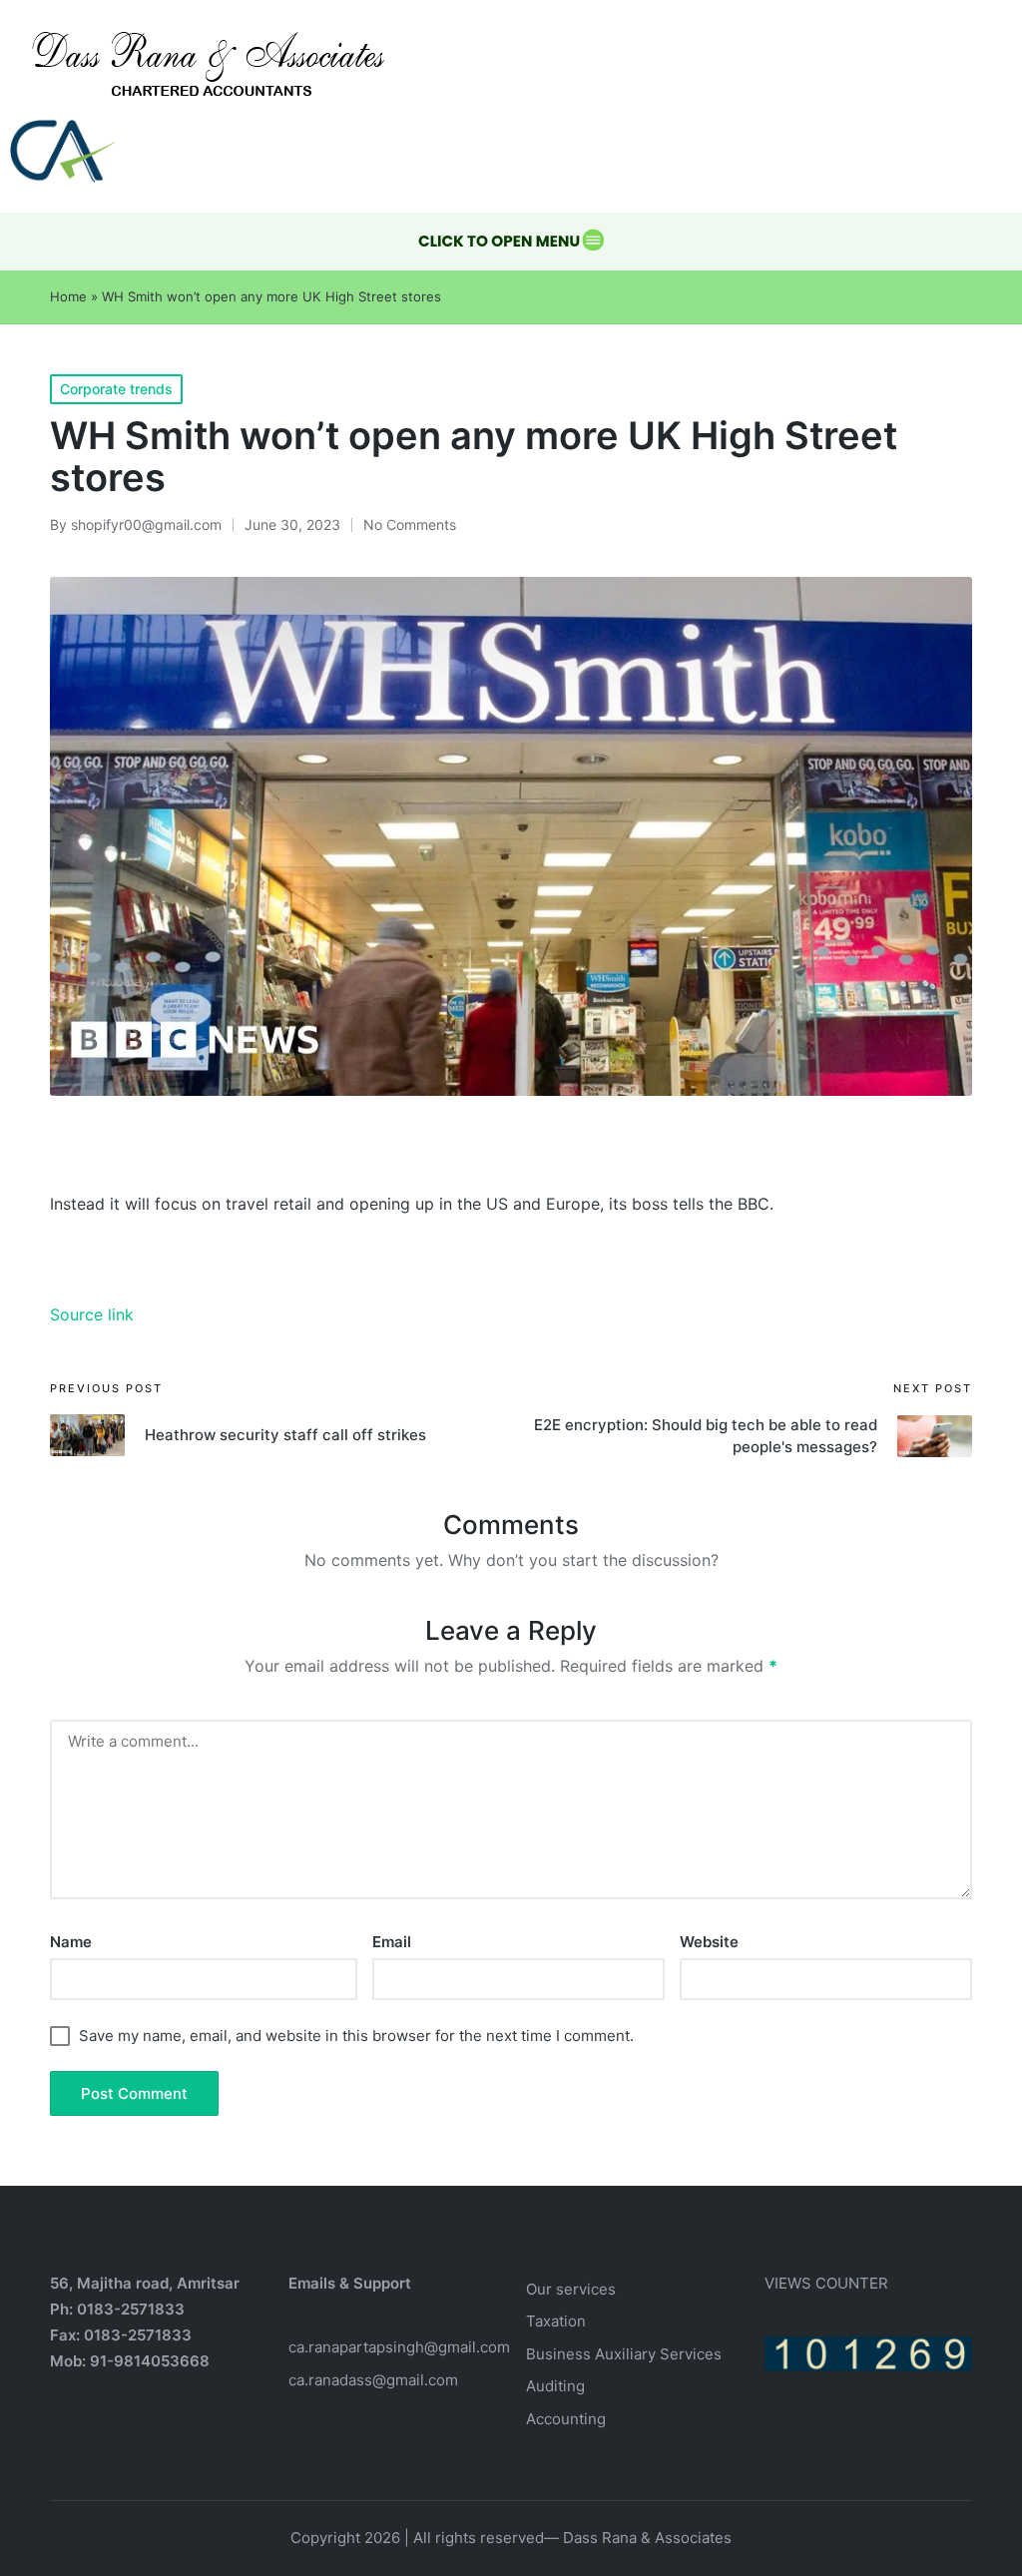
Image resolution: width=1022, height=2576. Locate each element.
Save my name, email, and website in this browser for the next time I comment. (356, 2036)
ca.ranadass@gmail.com (373, 2380)
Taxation (556, 2321)
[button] (511, 242)
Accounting (566, 2419)
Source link (92, 1314)
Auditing (555, 2386)
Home (68, 296)
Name (71, 1942)
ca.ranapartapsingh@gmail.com (399, 2347)
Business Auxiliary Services (624, 2354)
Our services (571, 2289)
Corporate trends (116, 389)
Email (392, 1942)
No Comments (410, 524)
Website (709, 1942)
